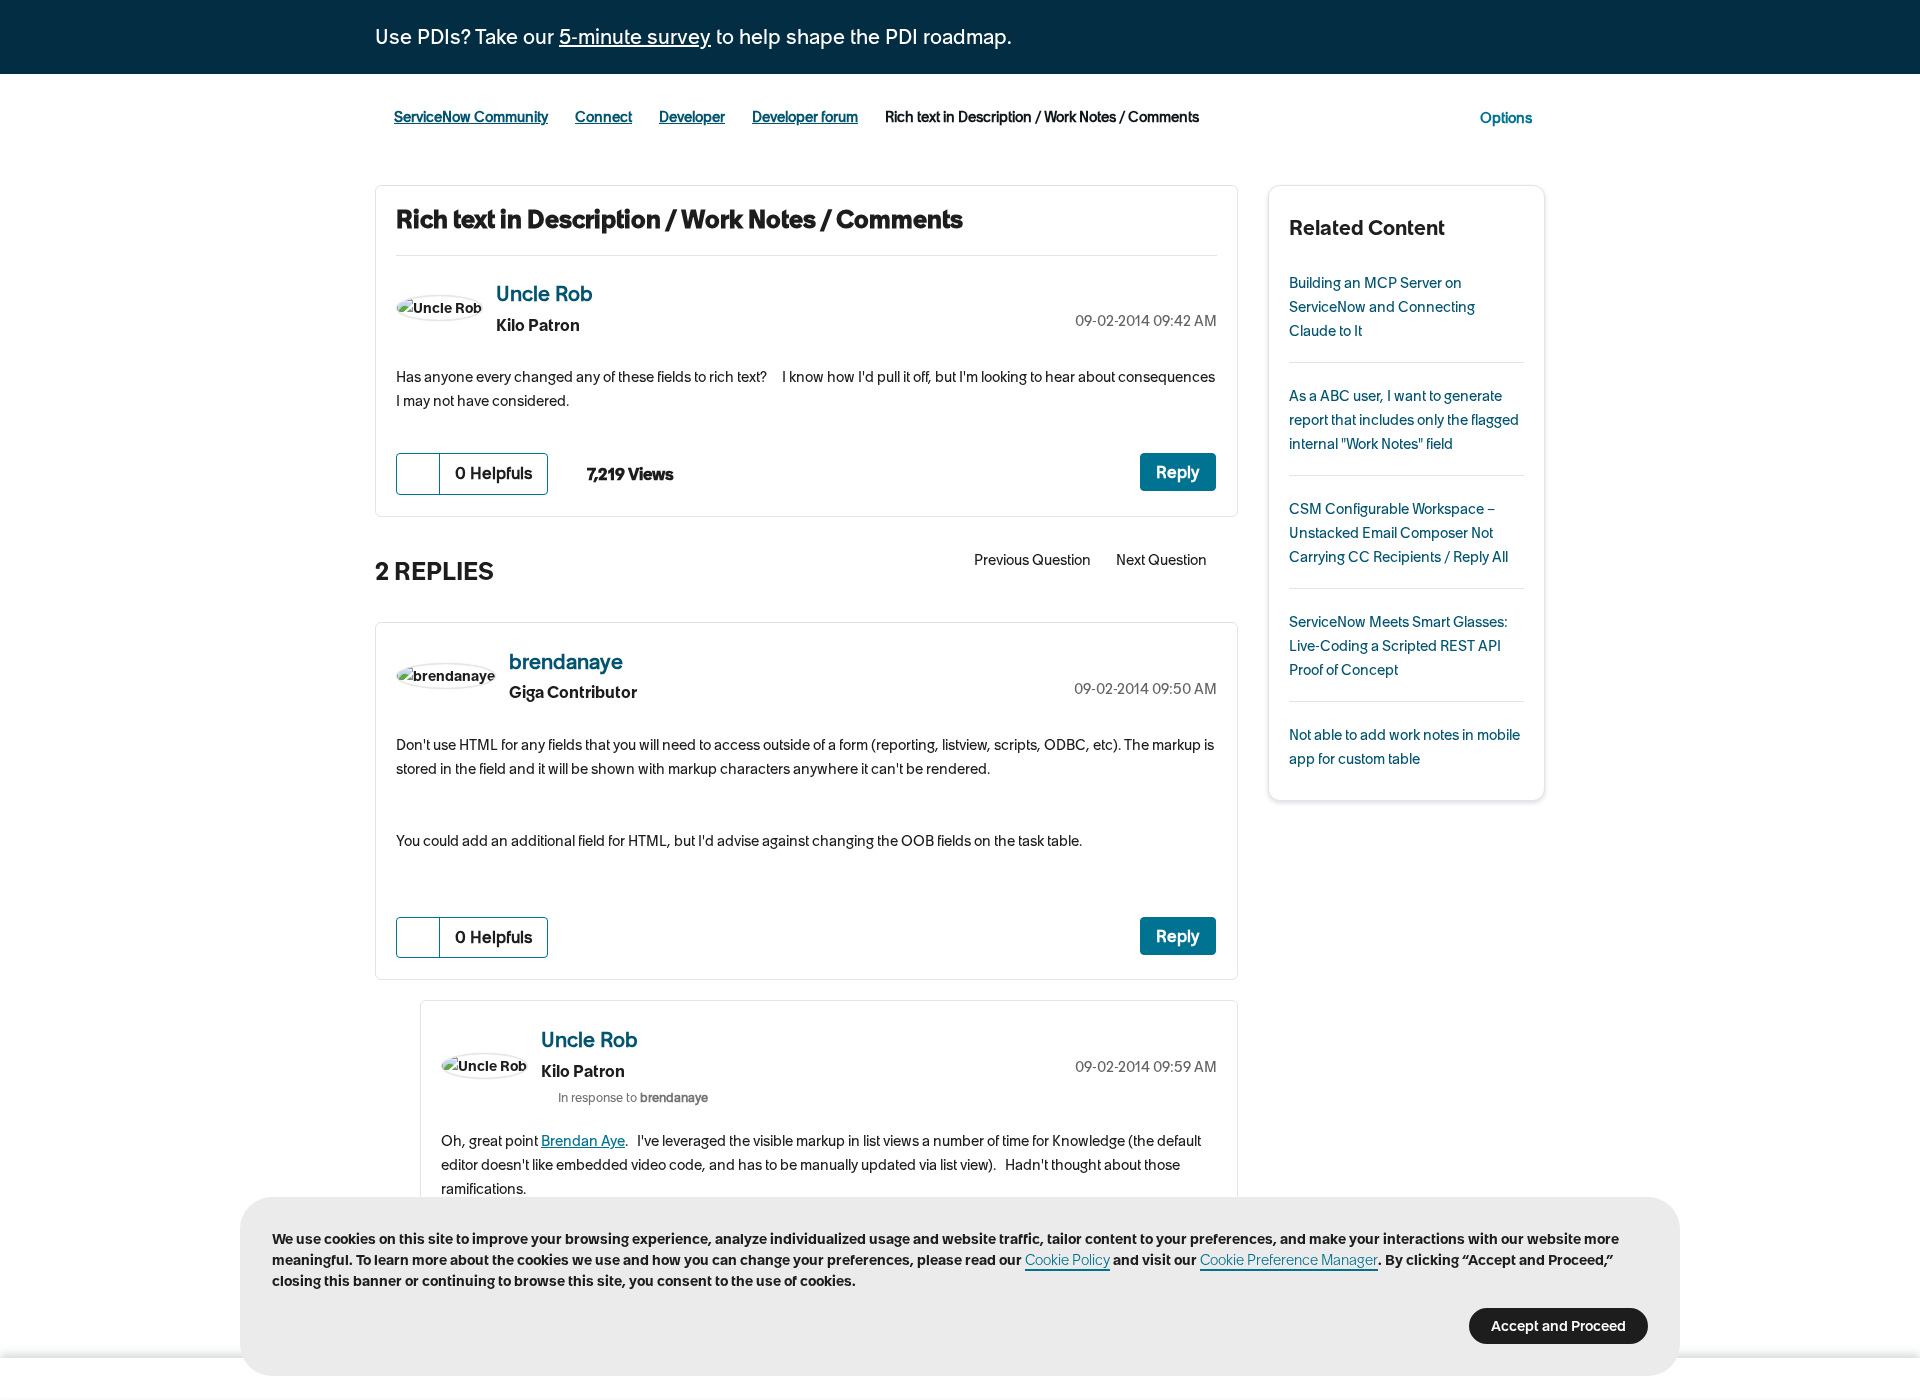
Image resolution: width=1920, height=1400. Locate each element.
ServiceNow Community (471, 117)
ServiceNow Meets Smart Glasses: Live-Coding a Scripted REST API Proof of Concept (1398, 646)
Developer (692, 117)
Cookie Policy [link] (1067, 1260)
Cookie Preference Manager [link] (1289, 1260)
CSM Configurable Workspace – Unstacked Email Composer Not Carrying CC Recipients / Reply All (1398, 533)
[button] (418, 473)
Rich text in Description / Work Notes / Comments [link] (1042, 117)
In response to (633, 1097)
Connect (603, 117)
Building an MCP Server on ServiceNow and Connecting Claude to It (1382, 307)
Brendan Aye (583, 1141)
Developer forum (805, 117)
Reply (1178, 472)
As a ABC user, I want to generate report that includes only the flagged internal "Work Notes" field (1404, 420)
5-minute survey (635, 37)
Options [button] (1506, 118)
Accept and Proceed (1558, 1326)
